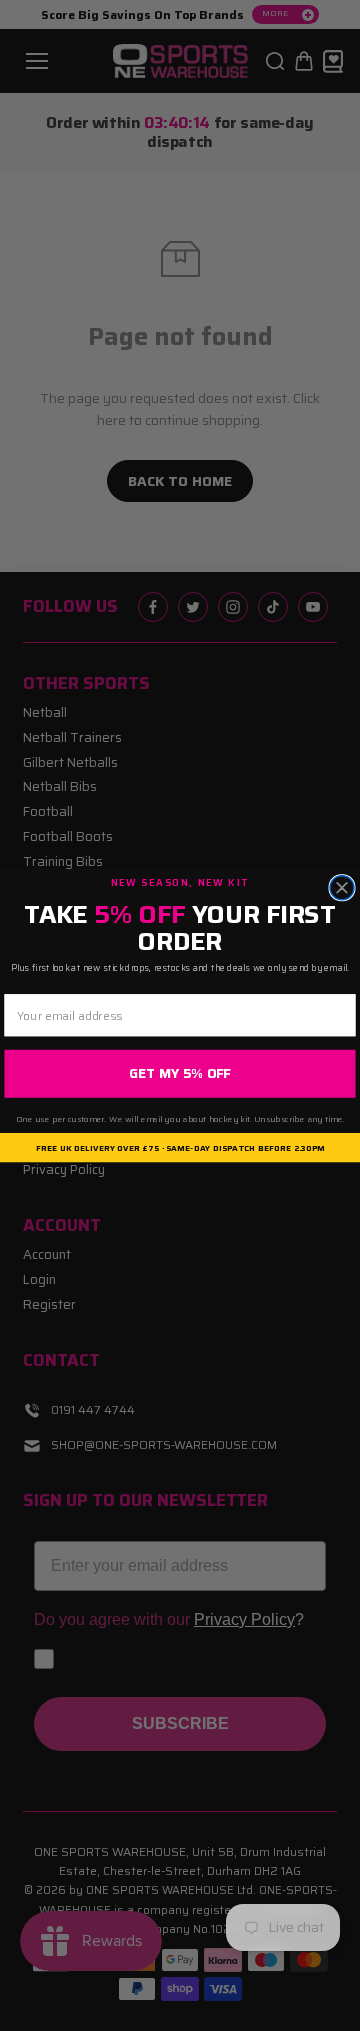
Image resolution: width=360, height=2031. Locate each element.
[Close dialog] (342, 887)
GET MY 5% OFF (179, 1073)
